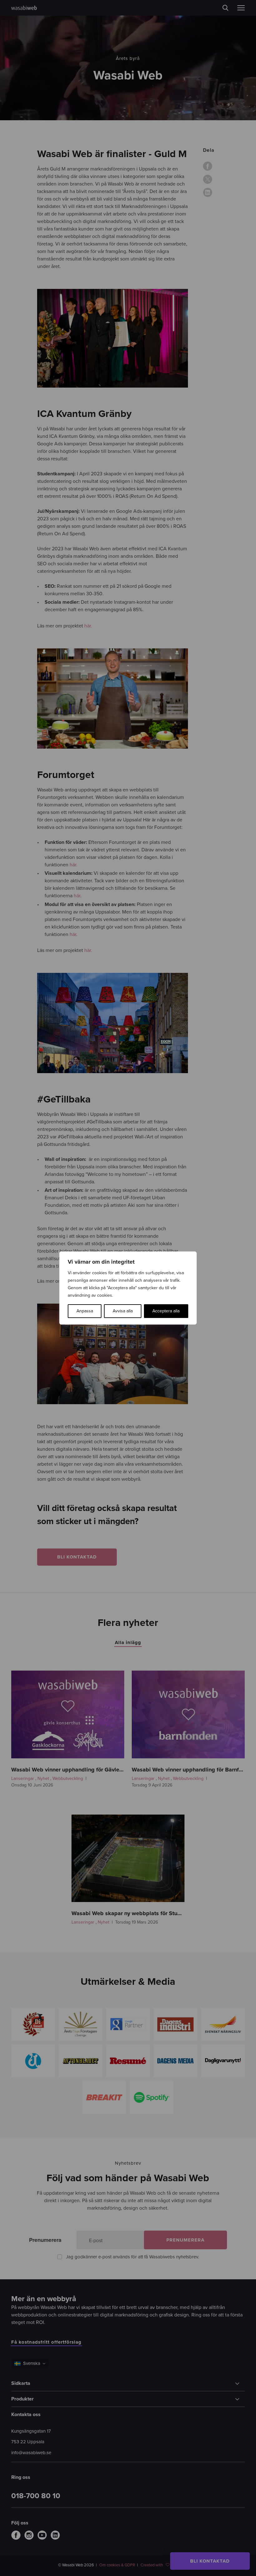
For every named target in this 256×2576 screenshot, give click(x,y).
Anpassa (85, 1311)
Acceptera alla (166, 1311)
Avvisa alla (123, 1311)
